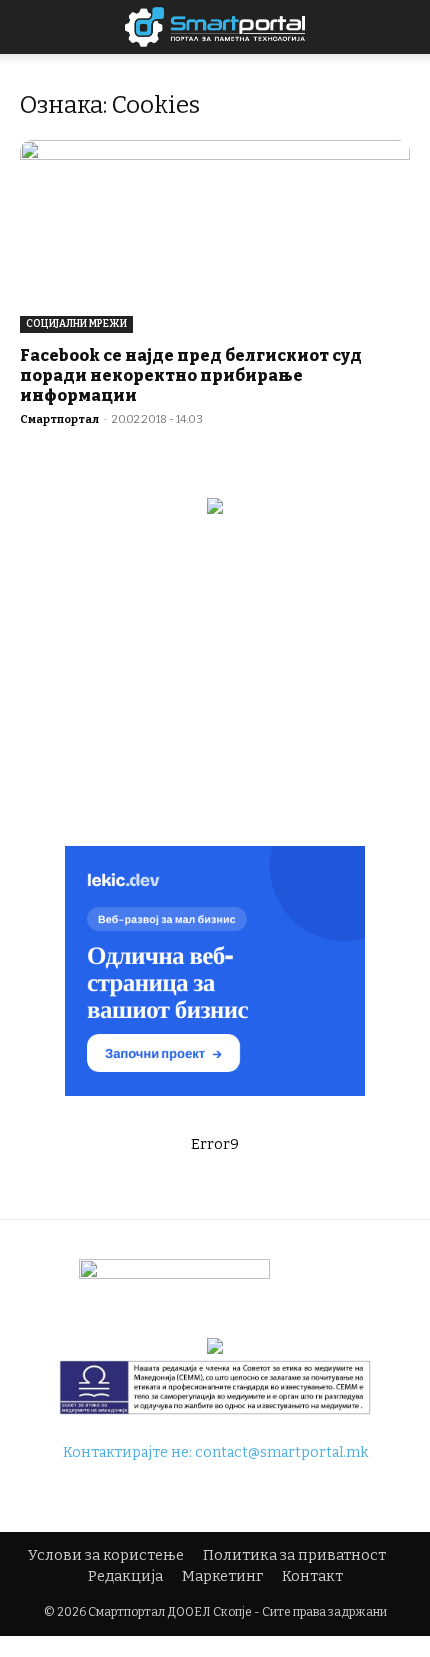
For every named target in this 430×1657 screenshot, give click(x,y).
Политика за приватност (294, 1555)
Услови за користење (106, 1555)
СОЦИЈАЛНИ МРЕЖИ (76, 324)
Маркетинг (222, 1576)
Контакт (312, 1576)
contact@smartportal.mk (281, 1452)
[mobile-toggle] (34, 27)
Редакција (125, 1576)
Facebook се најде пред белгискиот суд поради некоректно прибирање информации (191, 375)
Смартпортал (59, 419)
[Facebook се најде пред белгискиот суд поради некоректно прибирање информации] (215, 236)
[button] (402, 27)
